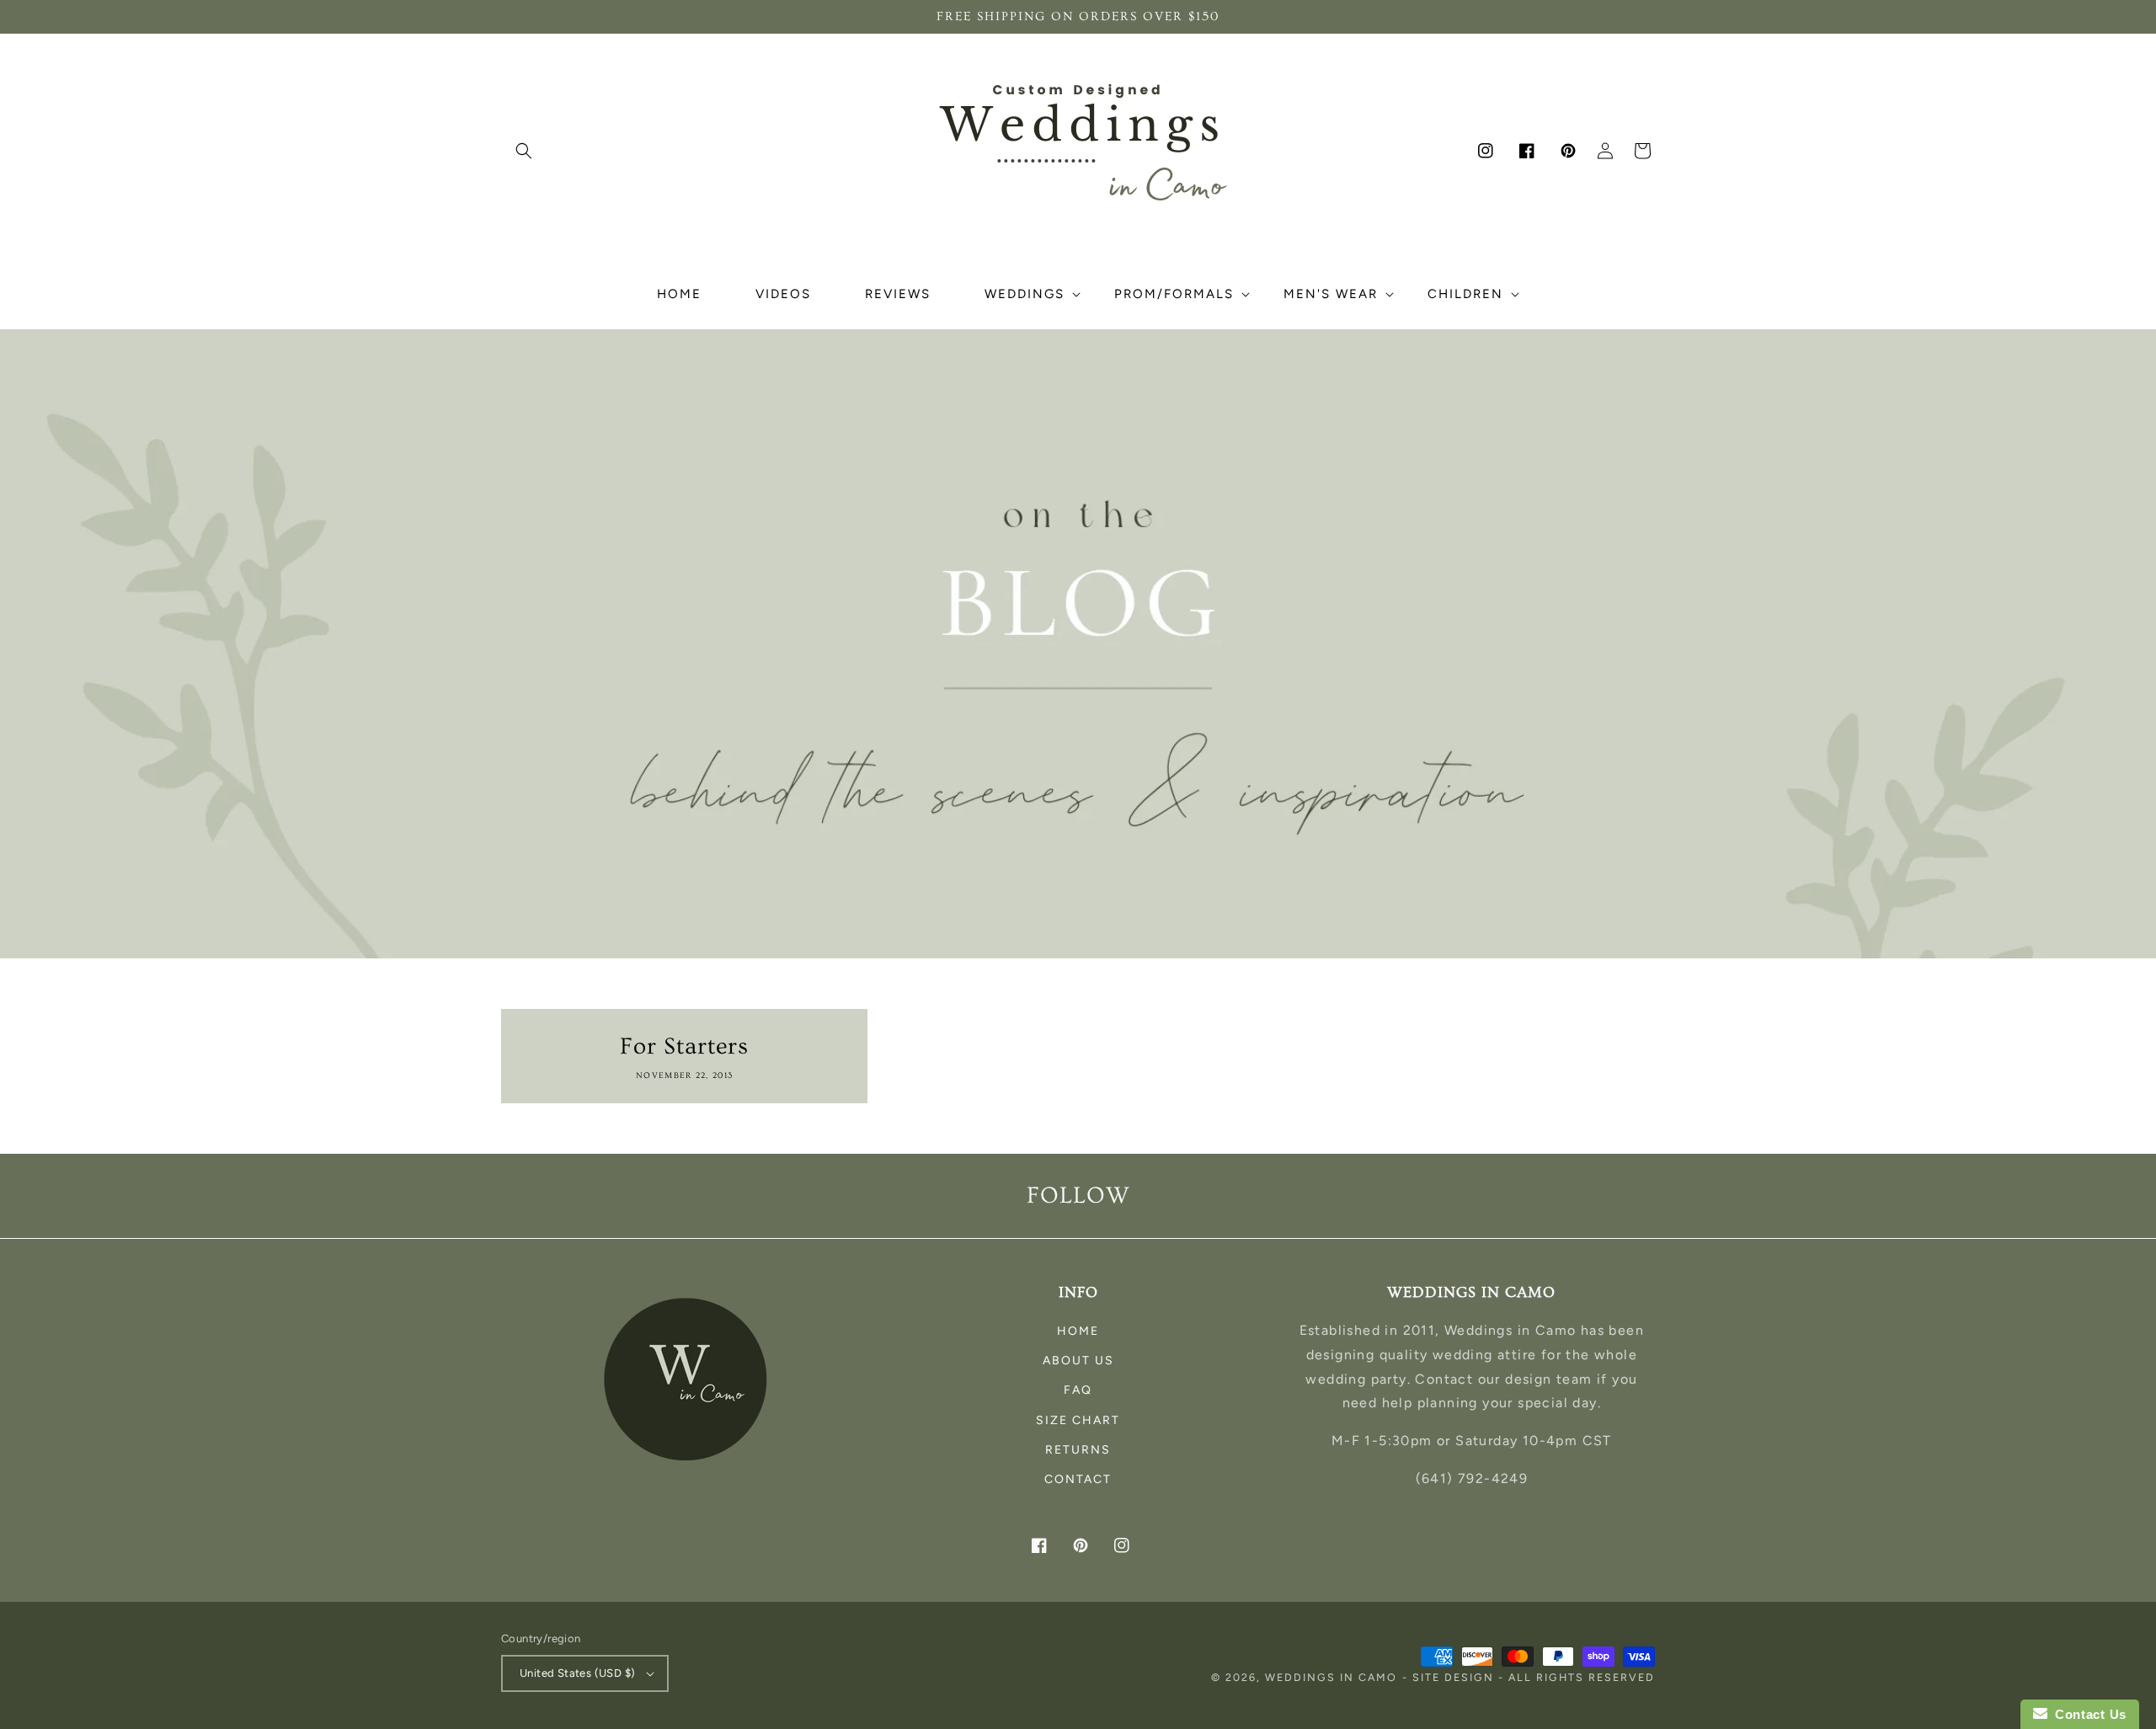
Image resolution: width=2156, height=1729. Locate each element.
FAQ (1078, 1390)
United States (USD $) (577, 1673)
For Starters (684, 1046)
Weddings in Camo (1331, 1677)
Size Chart (1078, 1420)
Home (1078, 1331)
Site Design (1453, 1677)
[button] (524, 151)
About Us (1078, 1361)
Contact (1078, 1479)
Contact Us (2087, 1714)
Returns (1078, 1450)
